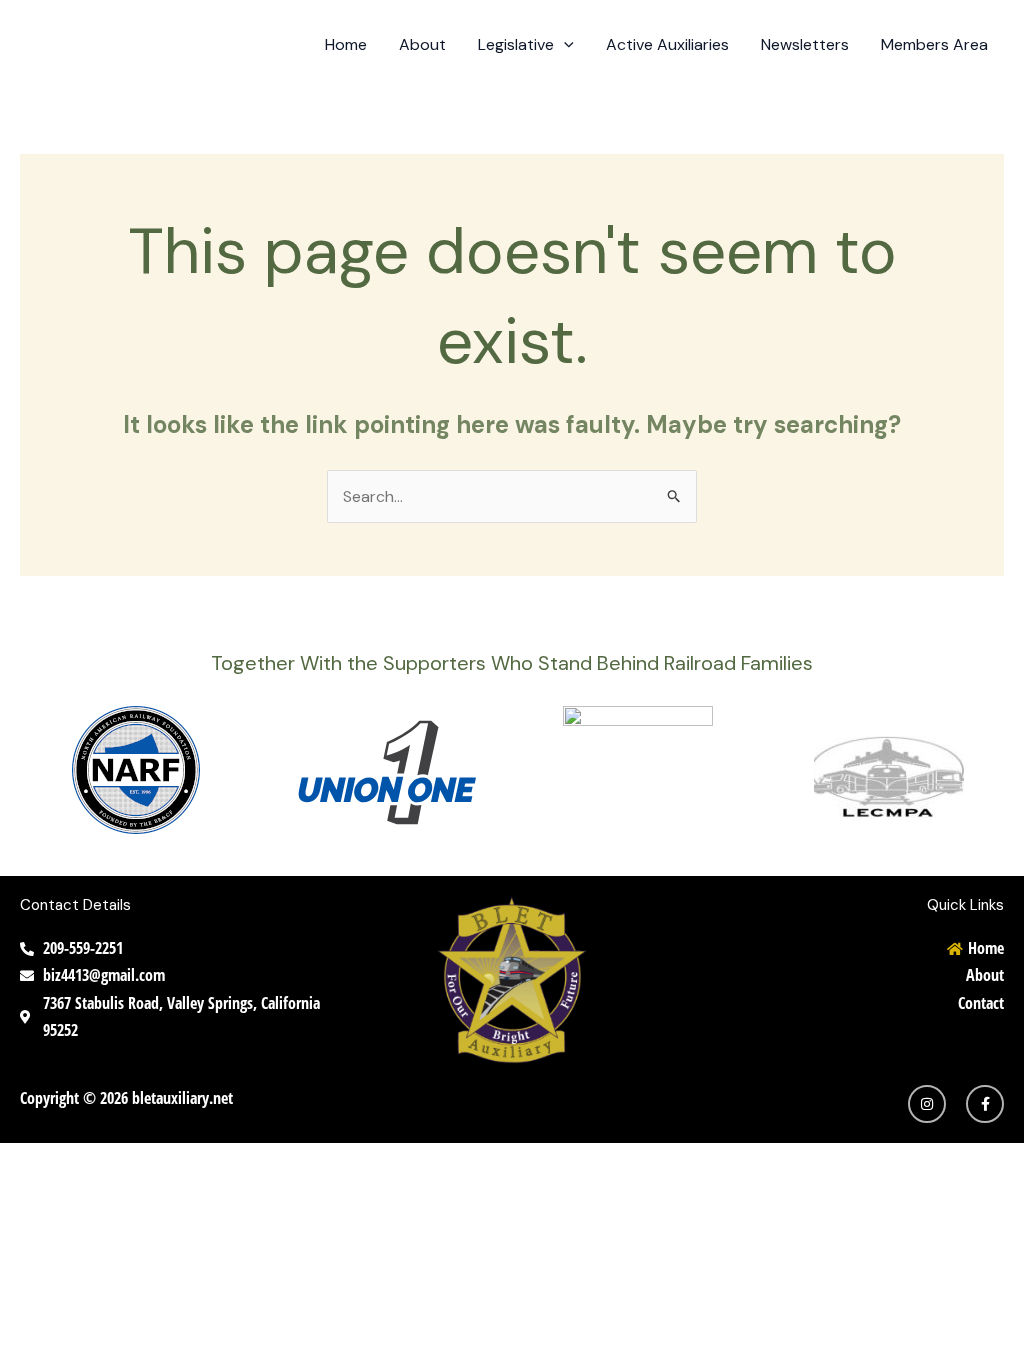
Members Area (934, 44)
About (422, 44)
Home (346, 44)
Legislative (516, 44)
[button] (564, 45)
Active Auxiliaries (667, 44)
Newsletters (805, 44)
